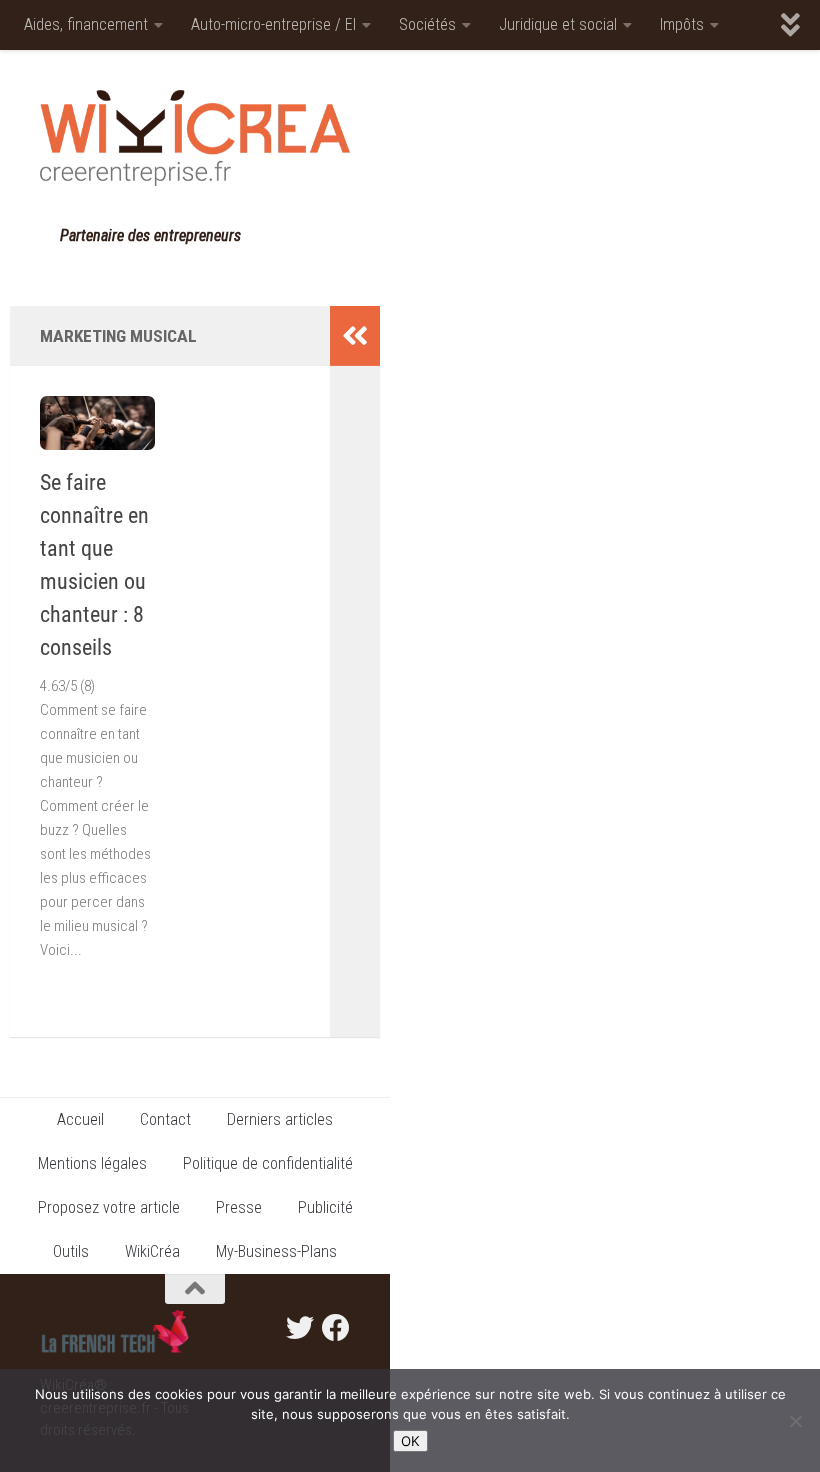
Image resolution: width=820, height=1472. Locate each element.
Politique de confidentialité (268, 1163)
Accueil (80, 1119)
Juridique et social (558, 24)
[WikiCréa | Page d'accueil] (195, 138)
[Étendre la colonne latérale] (355, 336)
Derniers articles (280, 1119)
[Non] (795, 1421)
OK (410, 1441)
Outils (71, 1251)
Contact (165, 1119)
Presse (239, 1207)
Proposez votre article (109, 1207)
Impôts (682, 24)
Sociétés (427, 24)
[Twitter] (300, 1328)
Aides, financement (86, 24)
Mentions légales (92, 1163)
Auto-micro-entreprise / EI (273, 24)
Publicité (325, 1207)
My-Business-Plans (276, 1251)
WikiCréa (152, 1251)
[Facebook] (336, 1328)
